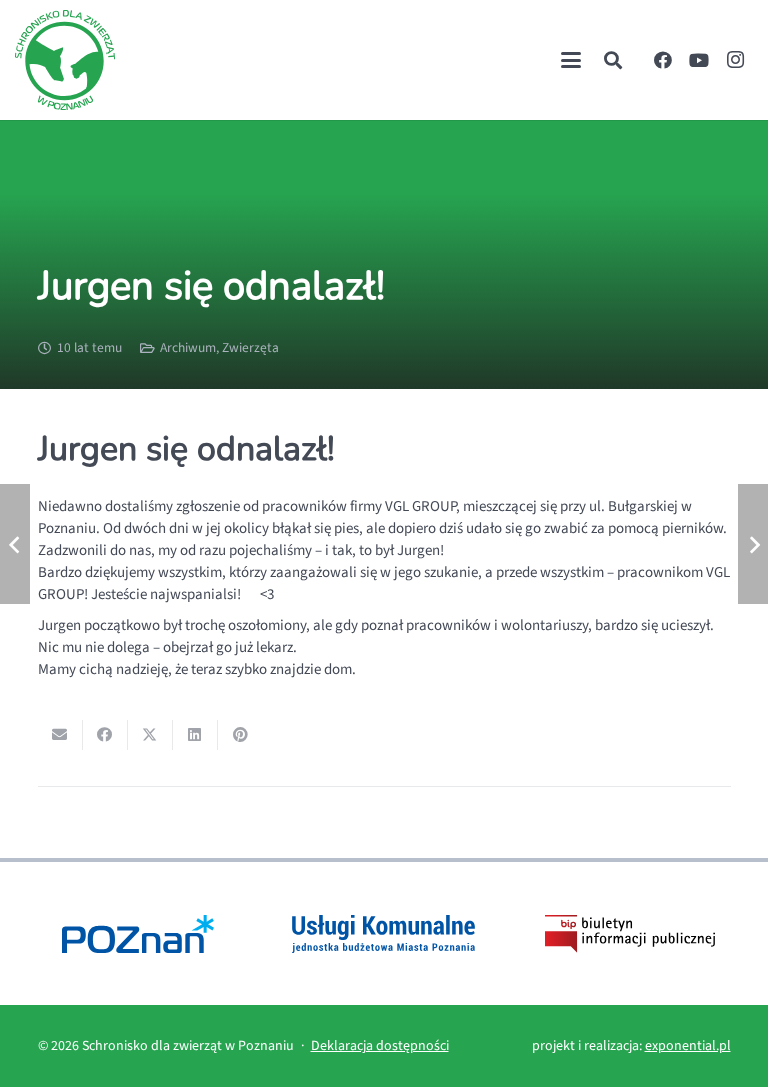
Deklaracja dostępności (380, 1046)
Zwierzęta (250, 347)
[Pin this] (240, 735)
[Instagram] (735, 60)
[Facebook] (663, 60)
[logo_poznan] (138, 933)
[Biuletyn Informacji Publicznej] (629, 933)
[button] (571, 60)
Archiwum (188, 347)
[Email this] (60, 735)
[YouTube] (699, 60)
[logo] (65, 60)
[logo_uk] (383, 933)
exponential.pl (688, 1046)
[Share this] (105, 735)
